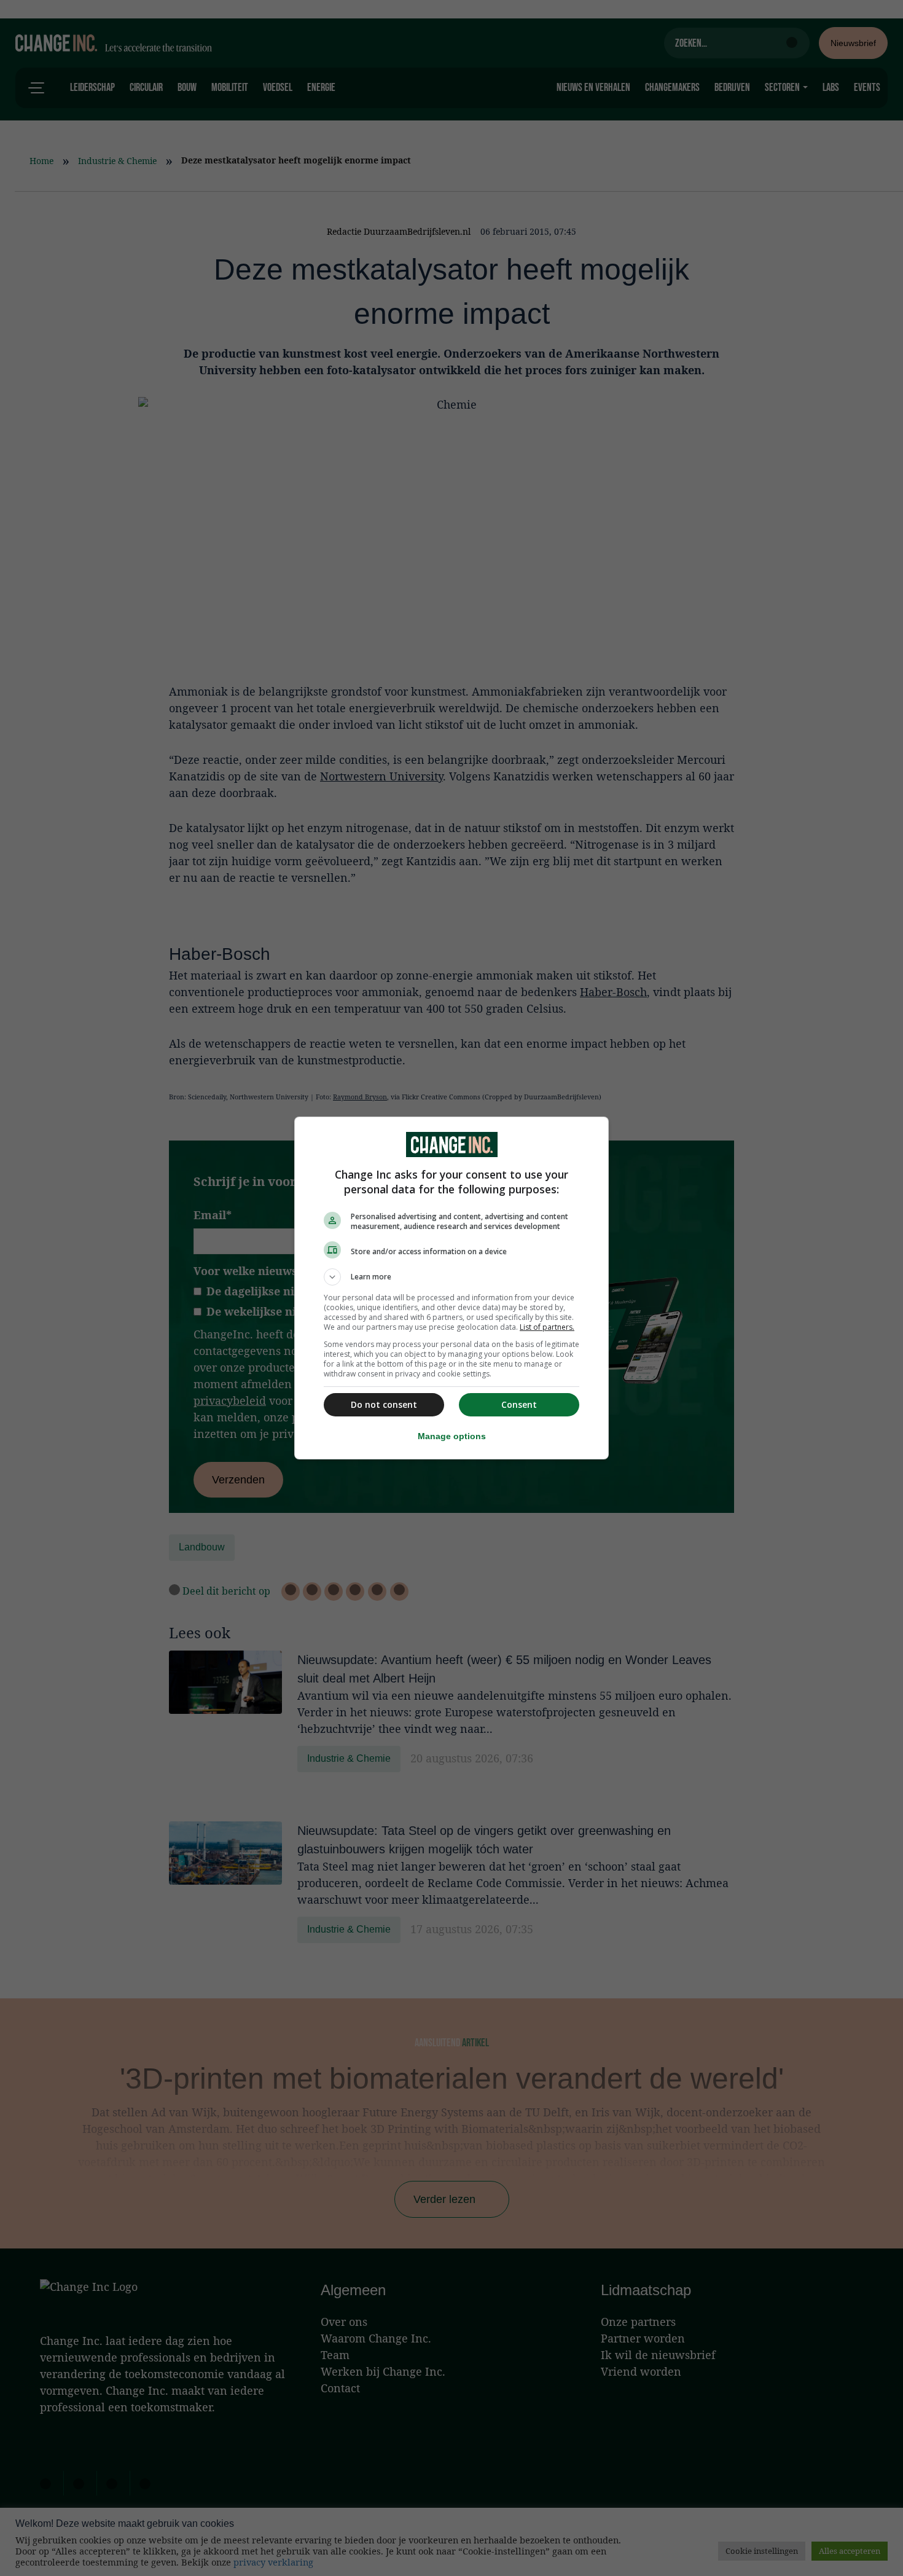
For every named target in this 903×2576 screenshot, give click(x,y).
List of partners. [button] (547, 1327)
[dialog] (451, 1288)
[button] (451, 1277)
